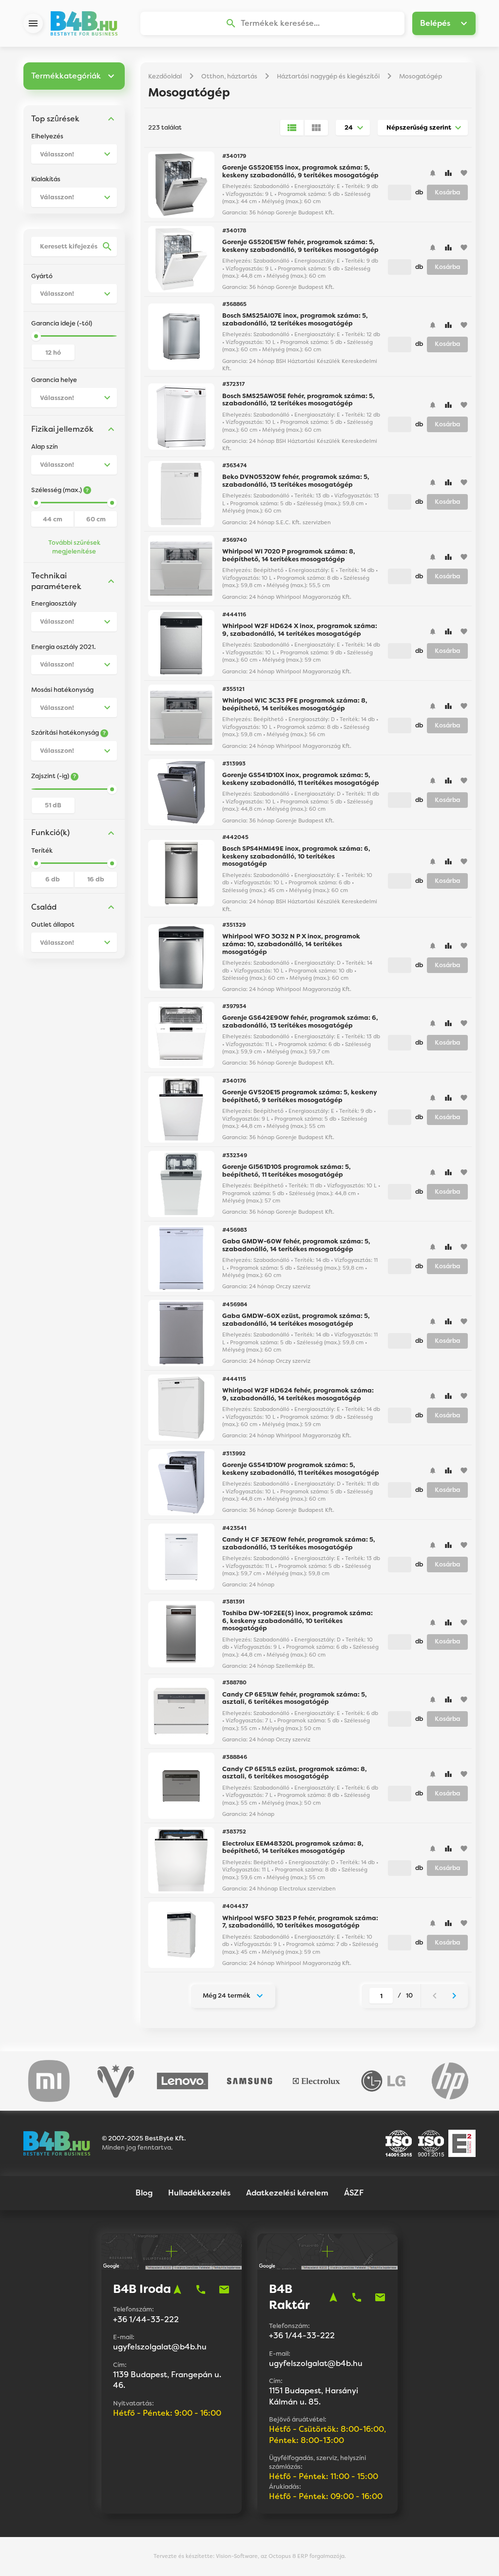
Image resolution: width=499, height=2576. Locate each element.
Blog (144, 2193)
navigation (177, 2290)
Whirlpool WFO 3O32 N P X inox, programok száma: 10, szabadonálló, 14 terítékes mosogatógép (291, 944)
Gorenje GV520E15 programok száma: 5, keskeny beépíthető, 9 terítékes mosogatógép (300, 1096)
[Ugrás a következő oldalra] (454, 1996)
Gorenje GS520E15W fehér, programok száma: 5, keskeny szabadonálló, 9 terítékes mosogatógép (300, 246)
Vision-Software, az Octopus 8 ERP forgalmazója (280, 2556)
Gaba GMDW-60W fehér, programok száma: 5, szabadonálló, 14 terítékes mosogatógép (296, 1245)
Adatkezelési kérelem (287, 2193)
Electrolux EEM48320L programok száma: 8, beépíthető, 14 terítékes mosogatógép (293, 1847)
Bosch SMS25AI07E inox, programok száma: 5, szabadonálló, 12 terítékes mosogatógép (295, 319)
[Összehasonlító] (448, 173)
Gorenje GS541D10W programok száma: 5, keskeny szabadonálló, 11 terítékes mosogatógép (301, 1469)
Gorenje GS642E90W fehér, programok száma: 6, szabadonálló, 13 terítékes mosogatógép (300, 1021)
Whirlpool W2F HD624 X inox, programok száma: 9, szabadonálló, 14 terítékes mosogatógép (300, 630)
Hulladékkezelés (199, 2193)
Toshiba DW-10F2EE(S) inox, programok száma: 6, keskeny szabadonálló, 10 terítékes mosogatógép (297, 1621)
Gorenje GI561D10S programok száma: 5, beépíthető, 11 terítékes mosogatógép (287, 1171)
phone (201, 2290)
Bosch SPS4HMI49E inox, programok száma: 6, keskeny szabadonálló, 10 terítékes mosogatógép (296, 856)
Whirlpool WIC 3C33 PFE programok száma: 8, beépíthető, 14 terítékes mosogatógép (295, 704)
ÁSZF (354, 2193)
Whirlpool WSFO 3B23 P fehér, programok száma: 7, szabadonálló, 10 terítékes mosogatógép (300, 1922)
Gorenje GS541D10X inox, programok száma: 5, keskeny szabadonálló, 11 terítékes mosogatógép (301, 779)
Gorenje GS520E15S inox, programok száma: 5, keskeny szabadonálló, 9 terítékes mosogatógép (300, 171)
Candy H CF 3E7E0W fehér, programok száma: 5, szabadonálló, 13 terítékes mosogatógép (299, 1543)
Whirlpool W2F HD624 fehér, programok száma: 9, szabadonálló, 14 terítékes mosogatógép (298, 1394)
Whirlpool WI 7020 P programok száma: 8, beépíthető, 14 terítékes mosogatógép (289, 555)
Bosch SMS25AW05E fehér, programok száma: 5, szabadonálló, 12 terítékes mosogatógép (298, 400)
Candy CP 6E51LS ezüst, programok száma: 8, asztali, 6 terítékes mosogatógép (295, 1773)
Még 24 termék (226, 1995)
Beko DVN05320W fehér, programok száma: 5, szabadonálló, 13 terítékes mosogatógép (296, 481)
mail (224, 2290)
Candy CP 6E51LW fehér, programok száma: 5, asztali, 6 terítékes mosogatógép (295, 1698)
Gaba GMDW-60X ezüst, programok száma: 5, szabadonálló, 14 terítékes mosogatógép (296, 1320)
